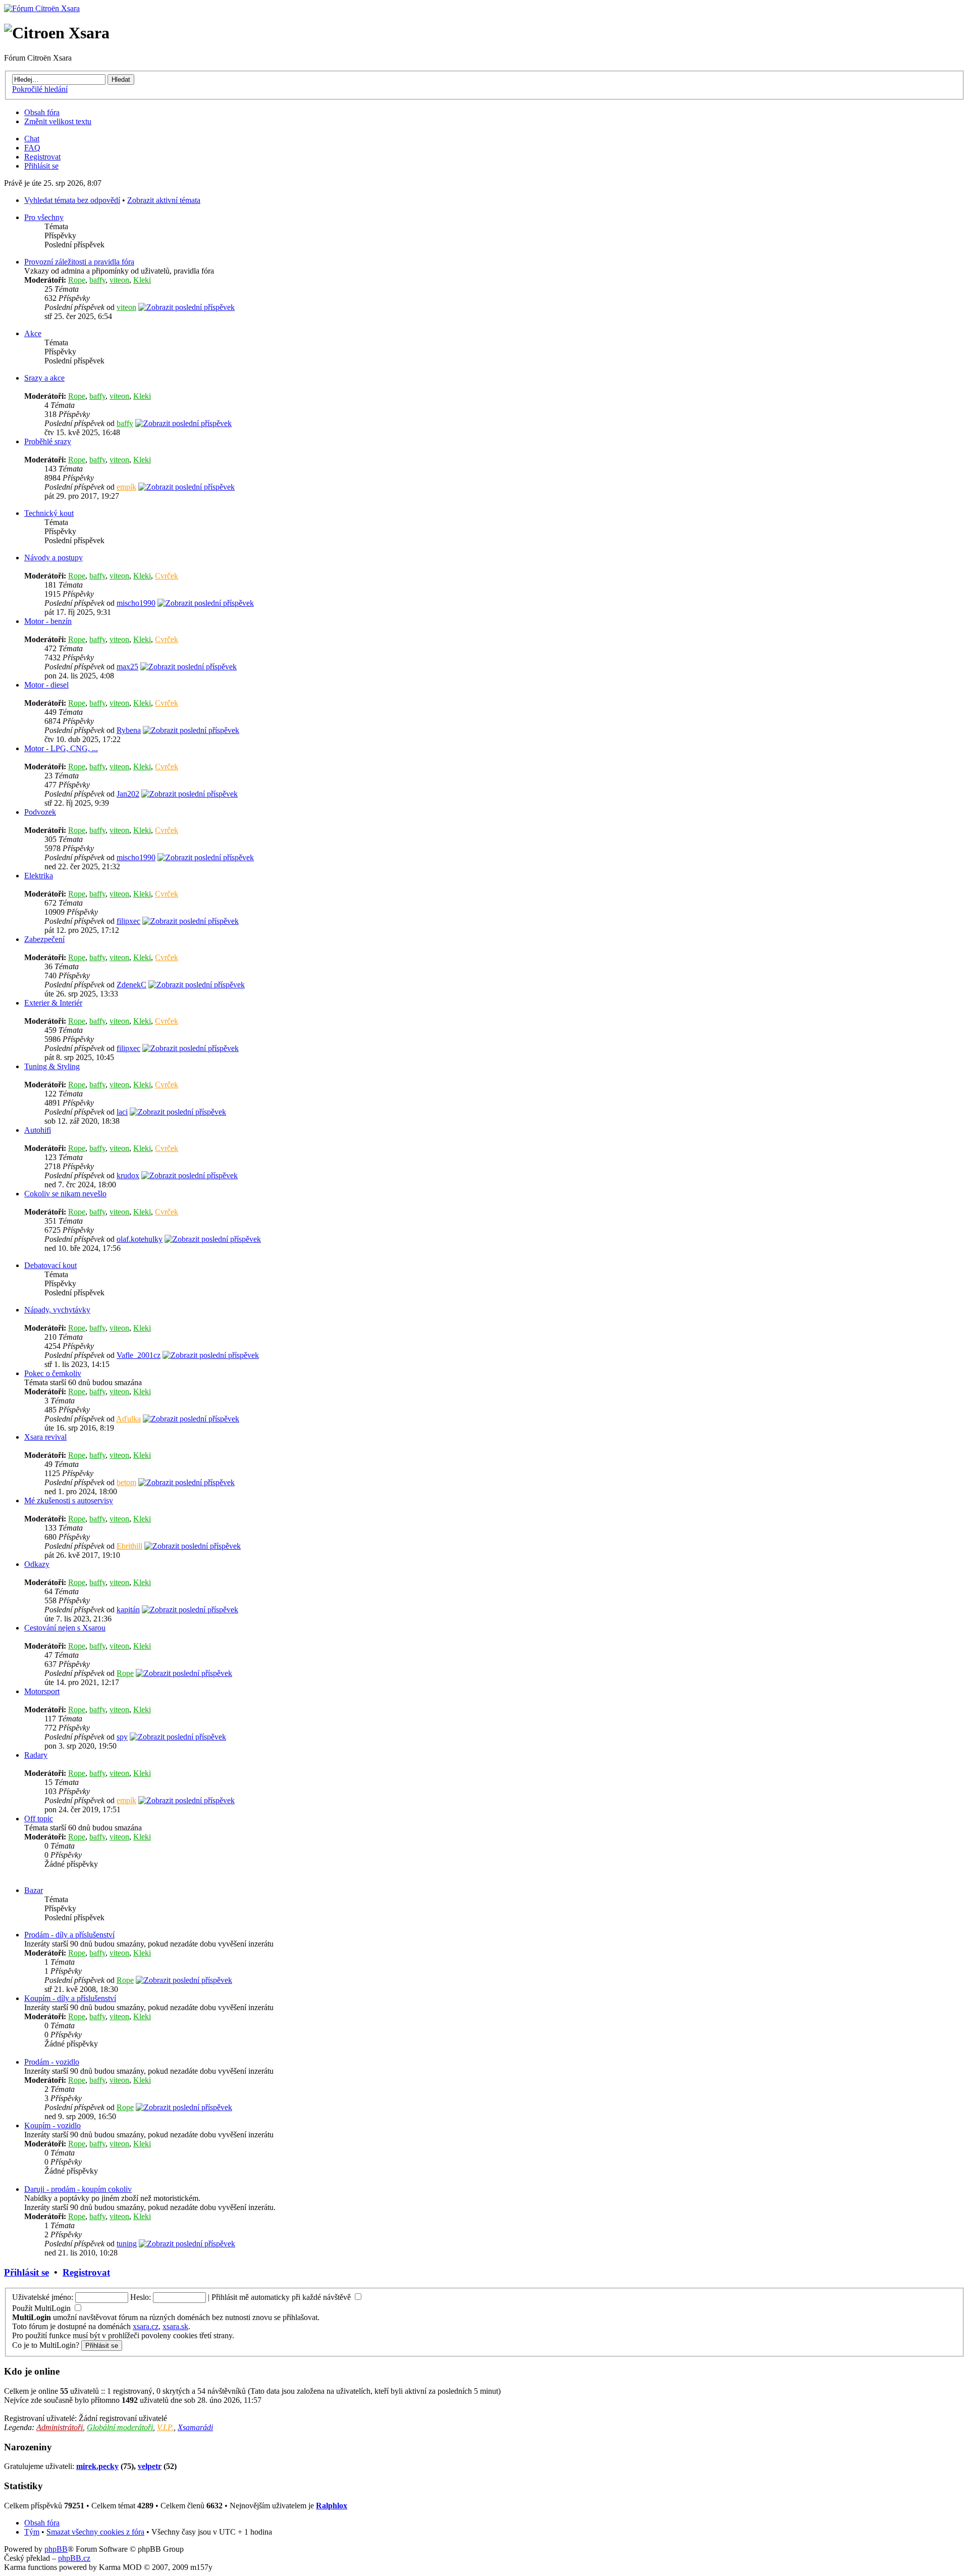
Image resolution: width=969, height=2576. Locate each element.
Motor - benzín (48, 621)
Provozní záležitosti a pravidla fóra (79, 262)
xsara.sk (175, 2326)
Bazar (34, 1890)
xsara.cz (146, 2326)
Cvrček (167, 576)
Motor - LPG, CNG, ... (61, 748)
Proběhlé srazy (48, 441)
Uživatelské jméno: (43, 2297)
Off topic (39, 1819)
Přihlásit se (41, 166)
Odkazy (37, 1564)
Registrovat (42, 157)
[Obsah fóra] (42, 8)
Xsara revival (45, 1437)
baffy (97, 280)
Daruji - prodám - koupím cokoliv (78, 2189)
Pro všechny (44, 217)
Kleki (142, 280)
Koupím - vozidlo (52, 2125)
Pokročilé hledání (40, 89)
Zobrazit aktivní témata (164, 200)
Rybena (129, 730)
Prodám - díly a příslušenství (69, 1935)
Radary (36, 1755)
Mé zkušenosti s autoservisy (69, 1501)
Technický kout (49, 513)
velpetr (150, 2466)
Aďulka (128, 1419)
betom (126, 1482)
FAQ (32, 148)
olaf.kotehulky (140, 1239)
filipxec (128, 921)
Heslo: (141, 2297)
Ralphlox (332, 2506)
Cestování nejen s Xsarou (65, 1628)
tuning (127, 2244)
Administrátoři (60, 2427)
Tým (32, 2532)
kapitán (128, 1610)
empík (126, 487)
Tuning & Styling (52, 1066)
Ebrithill (129, 1546)
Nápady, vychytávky (57, 1310)
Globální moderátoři (120, 2427)
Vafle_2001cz (139, 1355)
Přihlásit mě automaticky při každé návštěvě (282, 2297)
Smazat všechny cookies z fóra (95, 2532)
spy (122, 1737)
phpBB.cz (74, 2558)
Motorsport (42, 1691)
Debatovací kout (50, 1265)
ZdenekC (131, 985)
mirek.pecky (97, 2466)
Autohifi (38, 1130)
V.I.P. (165, 2427)
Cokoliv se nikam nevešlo (65, 1194)
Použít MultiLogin (41, 2308)
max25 (127, 667)
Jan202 (128, 794)
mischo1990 (136, 603)
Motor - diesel (46, 685)
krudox (128, 1175)
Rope (77, 280)
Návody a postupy (53, 558)
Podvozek (40, 812)
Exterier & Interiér (53, 1003)
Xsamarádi (195, 2427)
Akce (33, 333)
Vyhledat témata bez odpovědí (72, 200)
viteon (119, 280)
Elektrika (39, 876)
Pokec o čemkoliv (53, 1373)
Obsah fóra (42, 112)
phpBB (56, 2549)
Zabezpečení (44, 939)
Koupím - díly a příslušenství (70, 1998)
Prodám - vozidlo (52, 2062)
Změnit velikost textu (58, 121)
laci (122, 1112)
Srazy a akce (44, 378)
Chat (32, 139)
